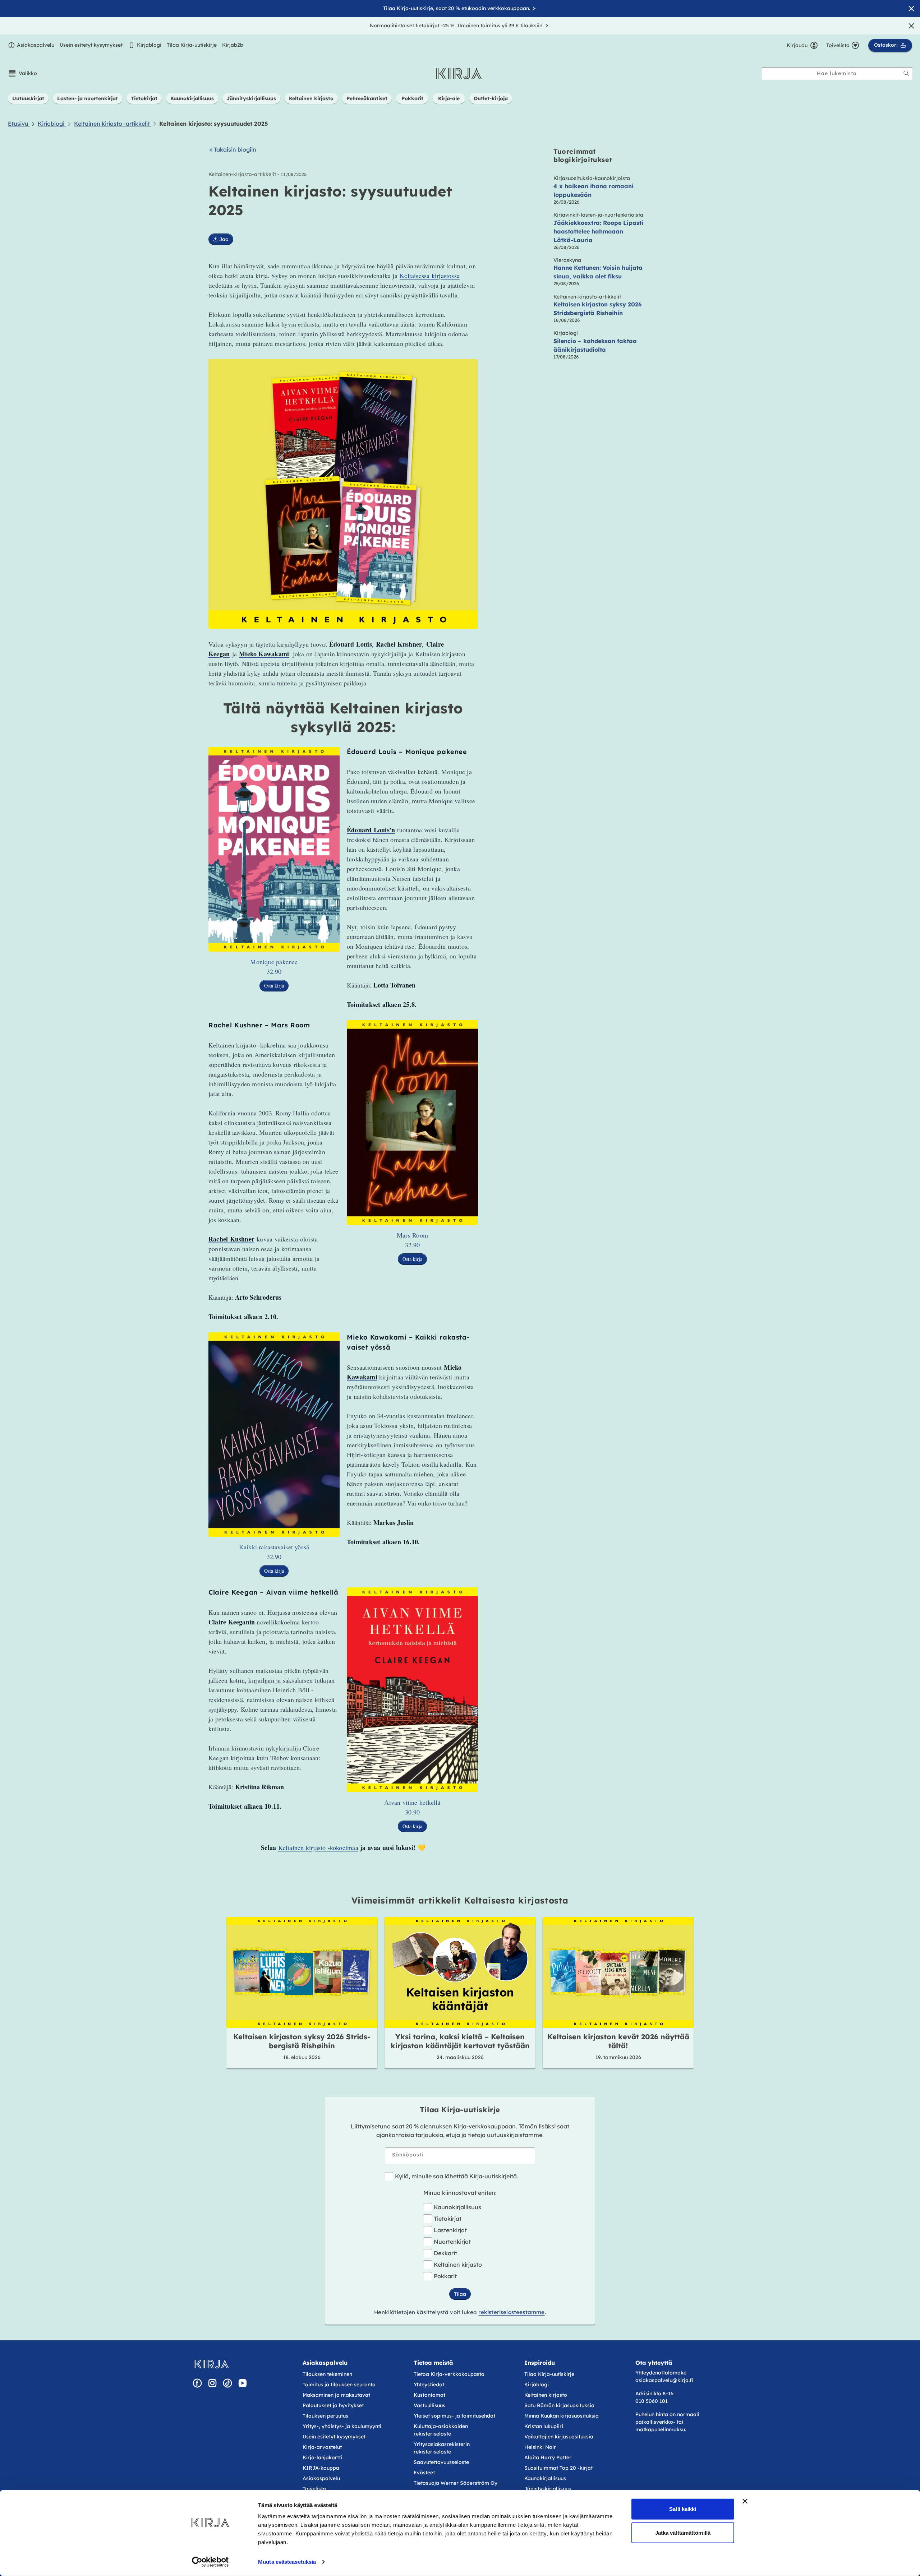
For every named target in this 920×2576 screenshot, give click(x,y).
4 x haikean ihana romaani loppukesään (594, 190)
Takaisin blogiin (235, 150)
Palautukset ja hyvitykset (333, 2405)
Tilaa (460, 2294)
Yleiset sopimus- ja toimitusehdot (454, 2416)
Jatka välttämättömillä (683, 2532)
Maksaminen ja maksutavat (336, 2395)
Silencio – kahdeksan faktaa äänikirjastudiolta (595, 345)
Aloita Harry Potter (548, 2457)
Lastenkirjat (450, 2230)
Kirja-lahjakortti (322, 2457)
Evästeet (424, 2473)
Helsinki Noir (540, 2447)
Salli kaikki (683, 2509)
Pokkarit (445, 2276)
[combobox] (837, 73)
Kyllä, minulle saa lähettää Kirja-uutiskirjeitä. (457, 2176)
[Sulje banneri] (745, 2501)
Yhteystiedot (429, 2385)
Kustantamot (429, 2395)
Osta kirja (274, 986)
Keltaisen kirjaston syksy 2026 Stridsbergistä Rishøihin (597, 309)
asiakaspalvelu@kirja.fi (664, 2380)
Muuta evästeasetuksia (287, 2562)
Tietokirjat (448, 2219)
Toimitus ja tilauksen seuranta (339, 2385)
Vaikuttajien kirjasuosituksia (559, 2437)
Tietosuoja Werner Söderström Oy (456, 2483)
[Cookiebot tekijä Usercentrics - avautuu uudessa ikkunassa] (210, 2562)
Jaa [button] (224, 239)
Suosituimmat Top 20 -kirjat (558, 2468)
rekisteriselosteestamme (511, 2312)
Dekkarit (445, 2253)
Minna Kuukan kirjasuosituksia (562, 2416)
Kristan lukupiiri (544, 2426)
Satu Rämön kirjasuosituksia (559, 2405)
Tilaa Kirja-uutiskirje (192, 45)
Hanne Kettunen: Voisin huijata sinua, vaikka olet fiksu (598, 272)
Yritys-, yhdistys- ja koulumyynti (342, 2426)
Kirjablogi (149, 45)
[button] (22, 73)
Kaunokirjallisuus (457, 2207)
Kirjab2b (233, 45)
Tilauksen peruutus (325, 2416)
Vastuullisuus (429, 2405)
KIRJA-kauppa (321, 2468)
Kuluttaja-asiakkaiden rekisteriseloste (441, 2430)
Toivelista (314, 2489)
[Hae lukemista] (906, 73)
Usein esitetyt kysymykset (91, 45)
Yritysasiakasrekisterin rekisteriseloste (442, 2448)
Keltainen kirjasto (458, 2265)
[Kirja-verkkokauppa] (211, 2364)
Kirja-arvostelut (322, 2447)
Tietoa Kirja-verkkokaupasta (449, 2374)
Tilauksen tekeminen (327, 2374)
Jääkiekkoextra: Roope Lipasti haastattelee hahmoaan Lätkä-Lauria (598, 231)
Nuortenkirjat (452, 2242)
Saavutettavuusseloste (441, 2462)
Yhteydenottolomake (661, 2373)
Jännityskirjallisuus (548, 2489)
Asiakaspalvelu (36, 45)
